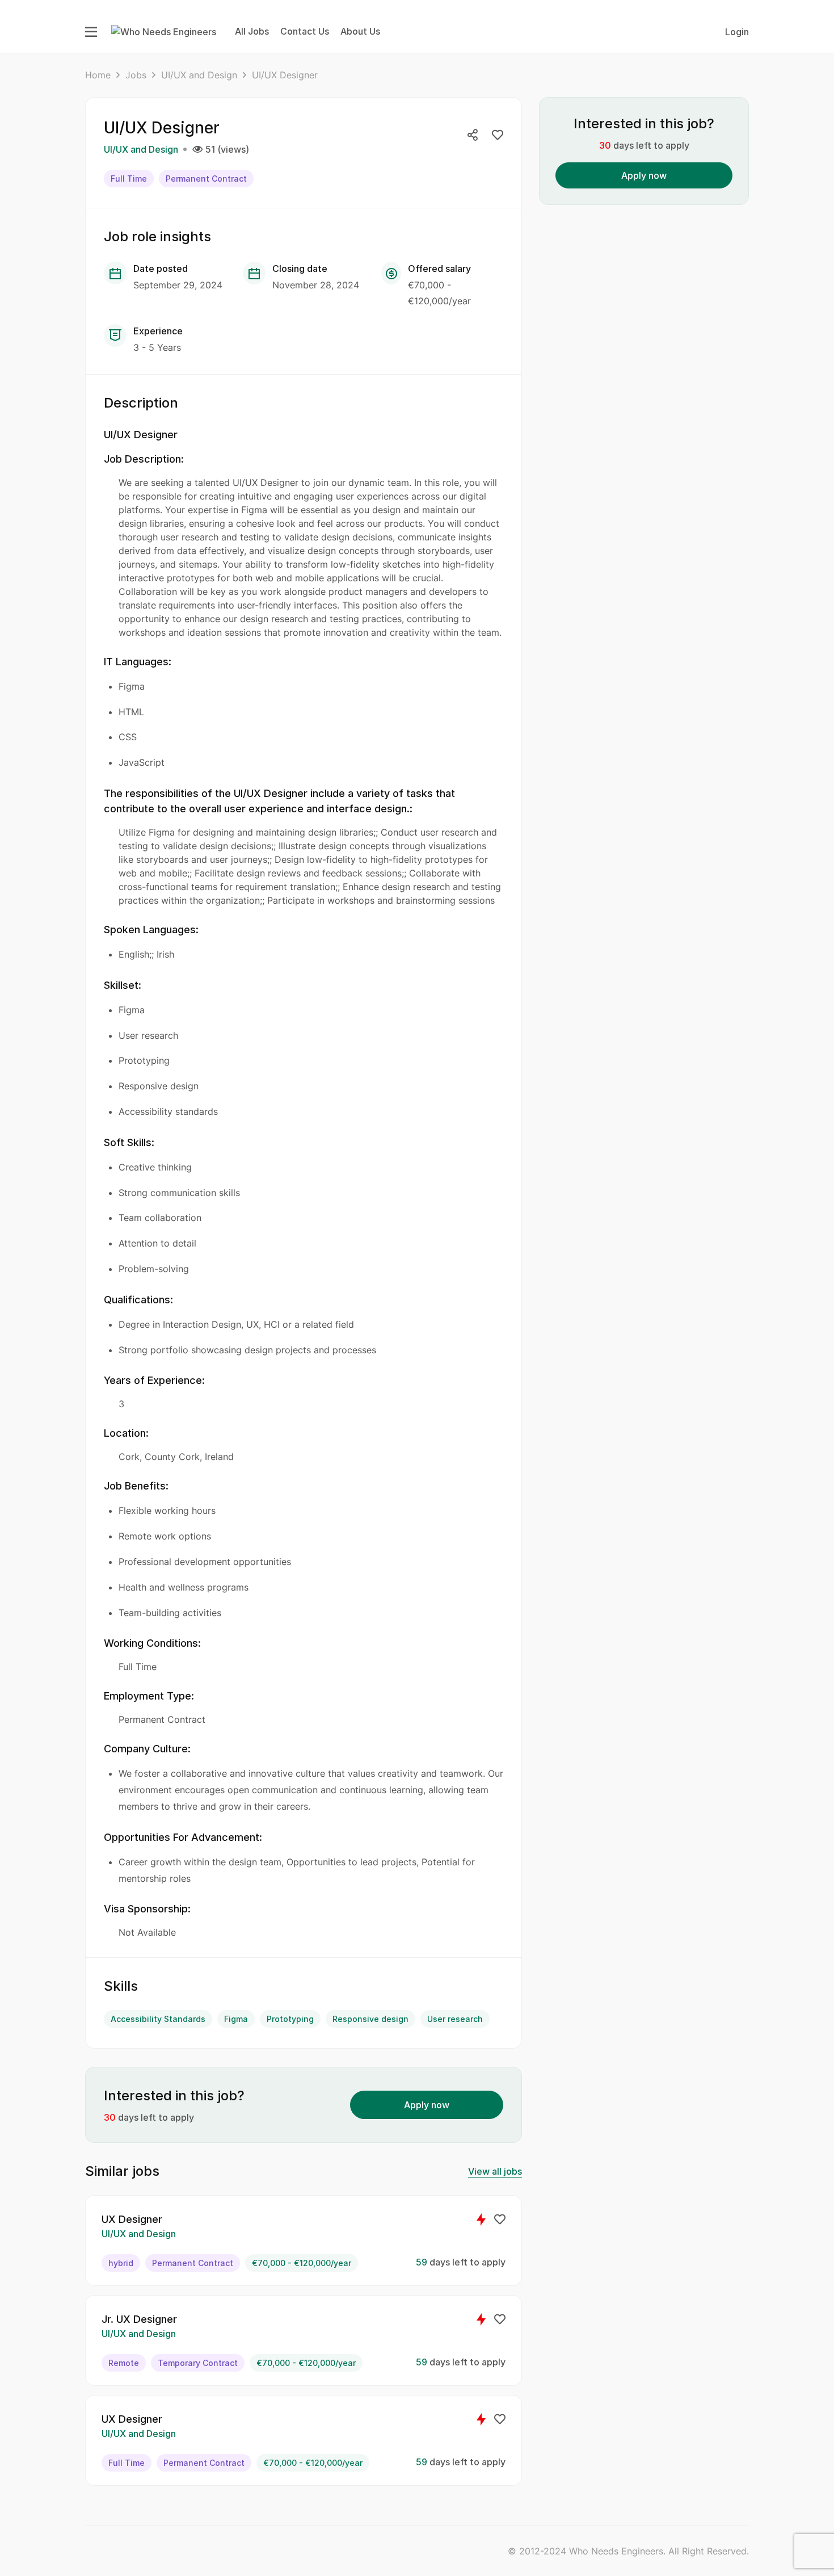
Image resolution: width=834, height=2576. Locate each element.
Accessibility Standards (158, 2019)
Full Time (129, 179)
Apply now (427, 2105)
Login (737, 32)
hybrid (121, 2263)
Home (98, 75)
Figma (236, 2019)
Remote (124, 2363)
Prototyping (290, 2019)
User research (455, 2019)
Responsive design (370, 2019)
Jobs (136, 75)
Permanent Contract (206, 179)
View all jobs (495, 2171)
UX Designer (132, 2219)
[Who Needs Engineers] (164, 31)
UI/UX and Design (199, 75)
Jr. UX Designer (139, 2319)
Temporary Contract (198, 2363)
